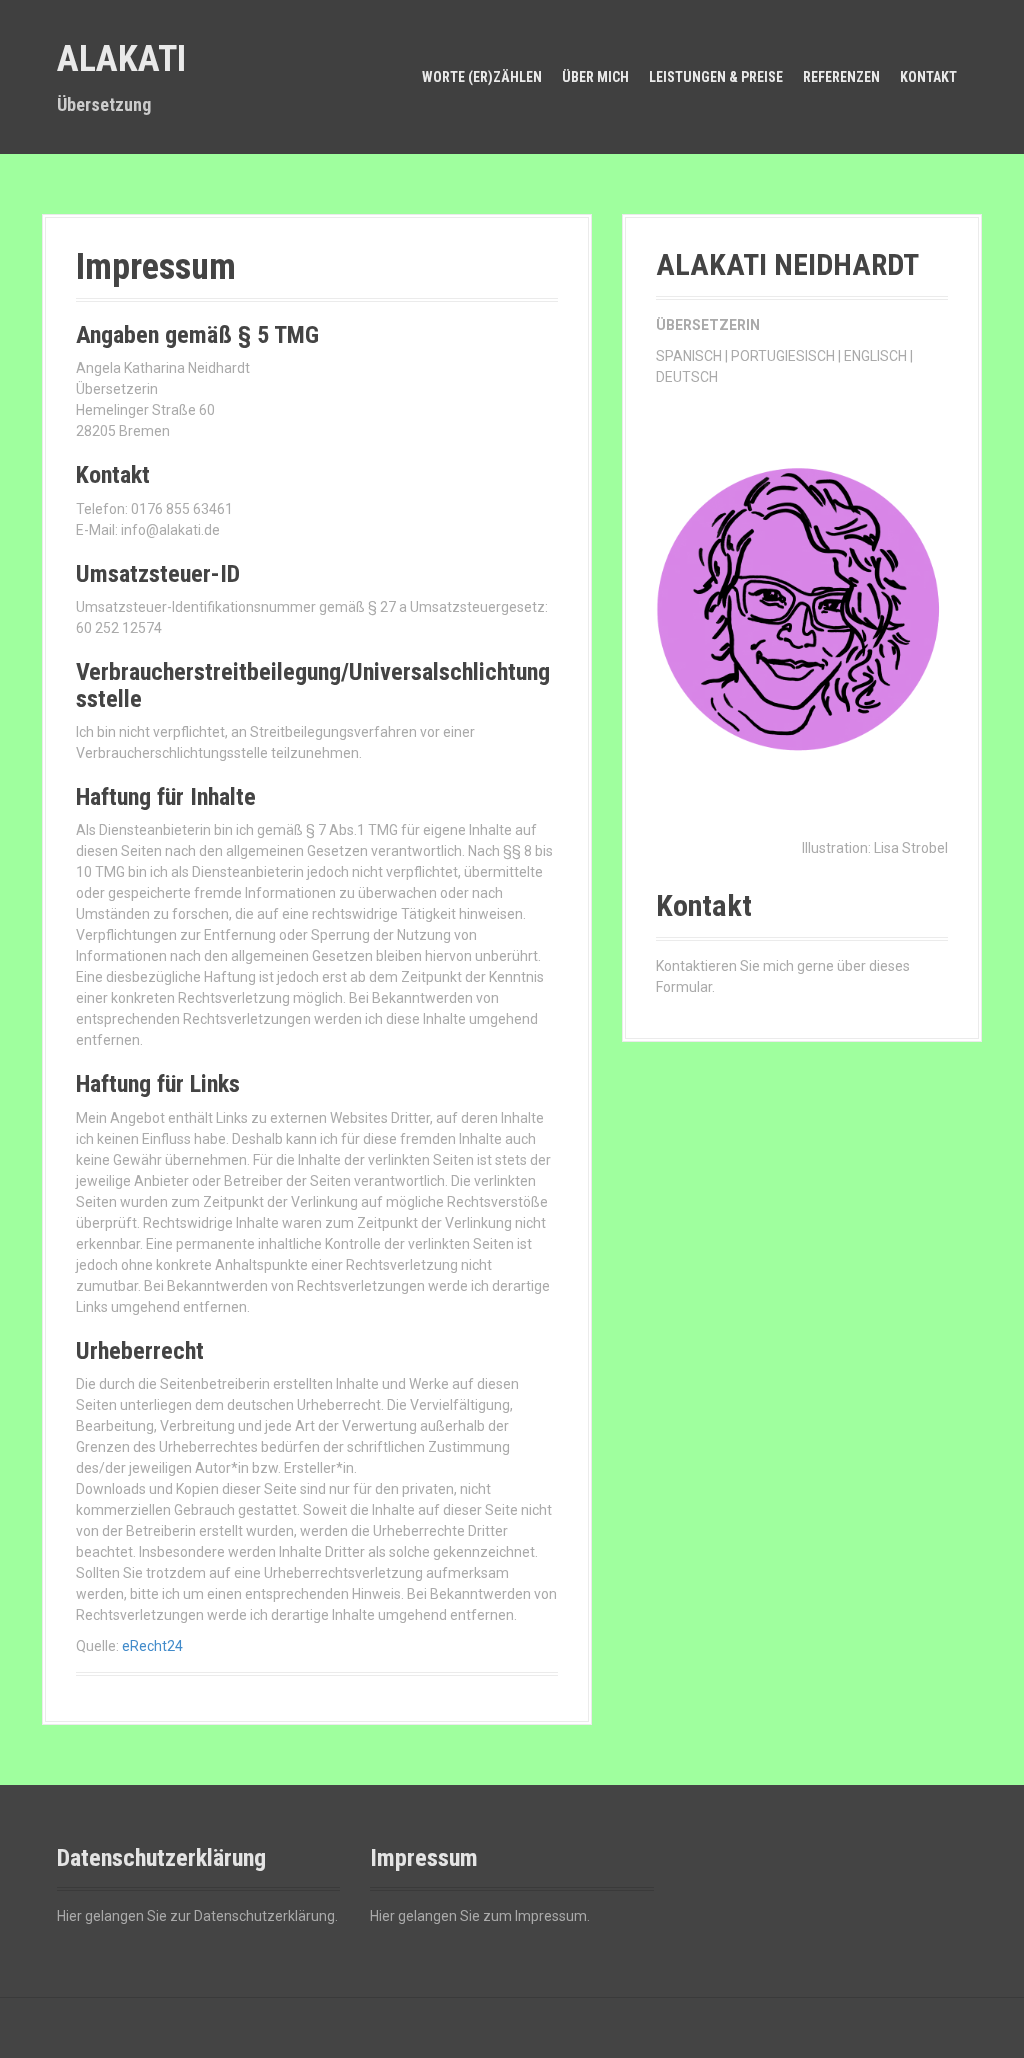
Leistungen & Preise (716, 77)
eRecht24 (152, 1646)
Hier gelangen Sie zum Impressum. (480, 1916)
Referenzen (841, 77)
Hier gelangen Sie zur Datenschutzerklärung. (197, 1916)
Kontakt (928, 77)
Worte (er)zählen (482, 77)
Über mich (595, 77)
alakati (121, 59)
